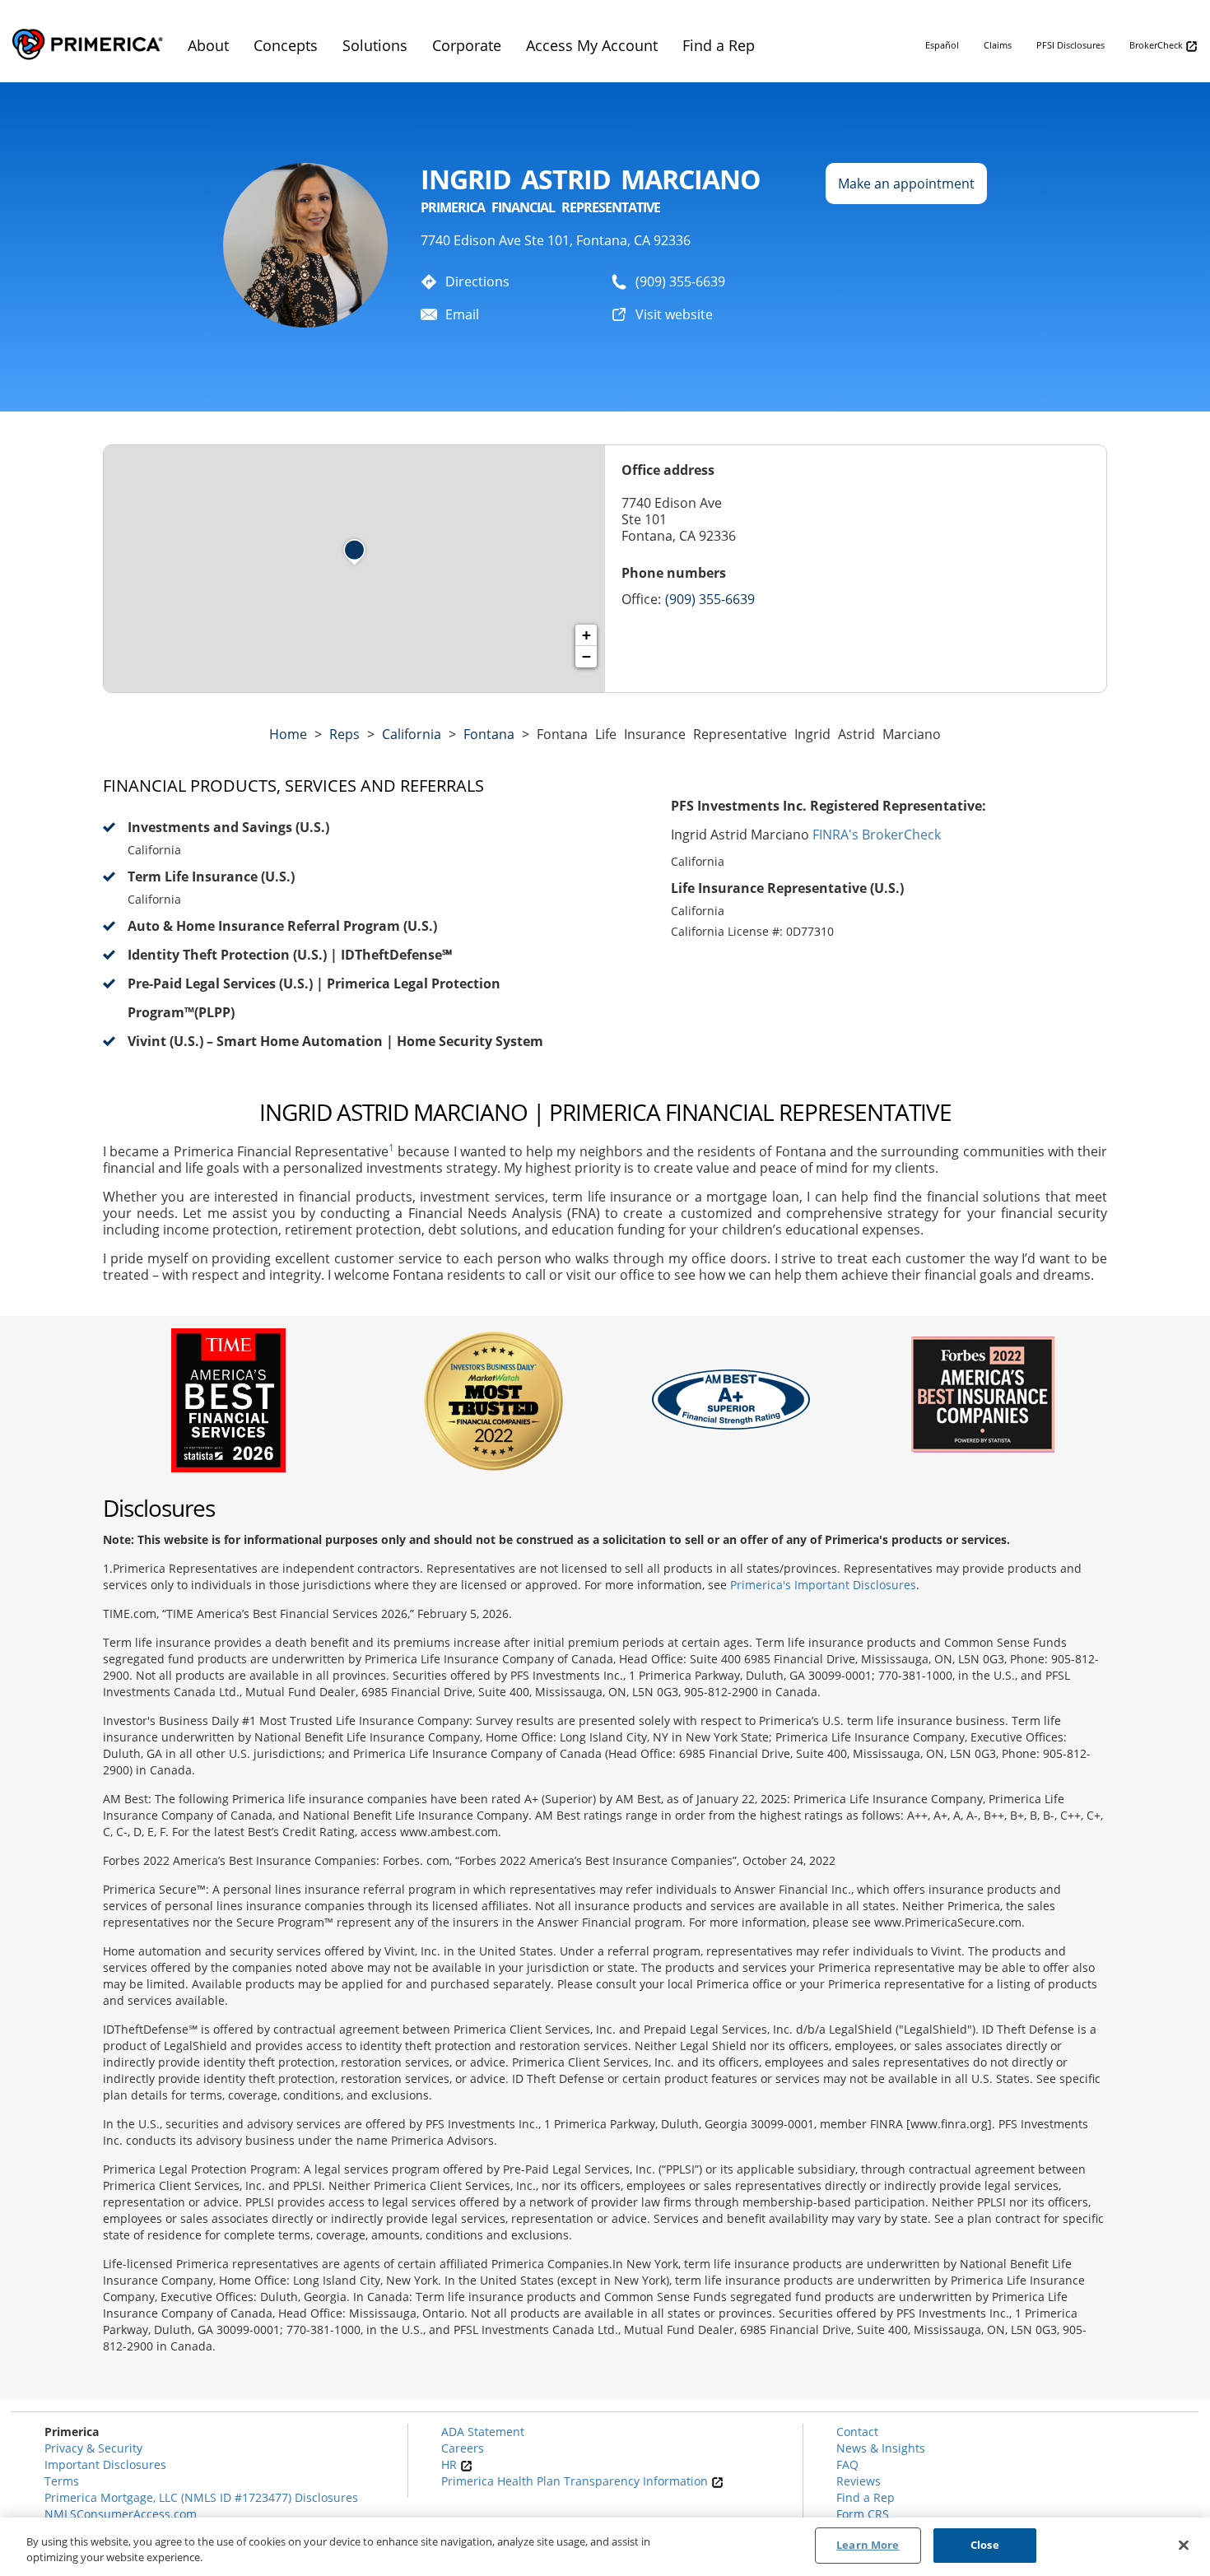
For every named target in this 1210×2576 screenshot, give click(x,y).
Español (942, 45)
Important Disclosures (105, 2464)
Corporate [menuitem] (467, 45)
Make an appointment (906, 184)
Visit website (674, 314)
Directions (477, 281)
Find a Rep (866, 2497)
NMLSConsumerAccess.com (121, 2514)
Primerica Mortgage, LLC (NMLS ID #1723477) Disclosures (201, 2497)
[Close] (1184, 2545)
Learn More (868, 2545)
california (412, 734)
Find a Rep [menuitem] (719, 45)
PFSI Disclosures (1070, 45)
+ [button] (586, 635)
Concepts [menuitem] (286, 45)
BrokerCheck (1157, 45)
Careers (463, 2448)
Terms (62, 2481)
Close (985, 2545)
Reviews (859, 2481)
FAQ (847, 2464)
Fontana (489, 734)
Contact (857, 2432)
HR (451, 2464)
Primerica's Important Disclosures (823, 1585)
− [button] (586, 656)
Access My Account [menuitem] (592, 45)
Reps (344, 734)
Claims (998, 45)
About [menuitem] (208, 45)
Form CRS (863, 2514)
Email (462, 314)
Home (288, 734)
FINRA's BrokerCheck (877, 835)
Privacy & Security (93, 2448)
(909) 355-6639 (680, 281)
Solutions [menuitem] (375, 45)
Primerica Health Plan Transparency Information (576, 2481)
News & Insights (881, 2448)
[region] (605, 2547)
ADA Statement (483, 2432)
